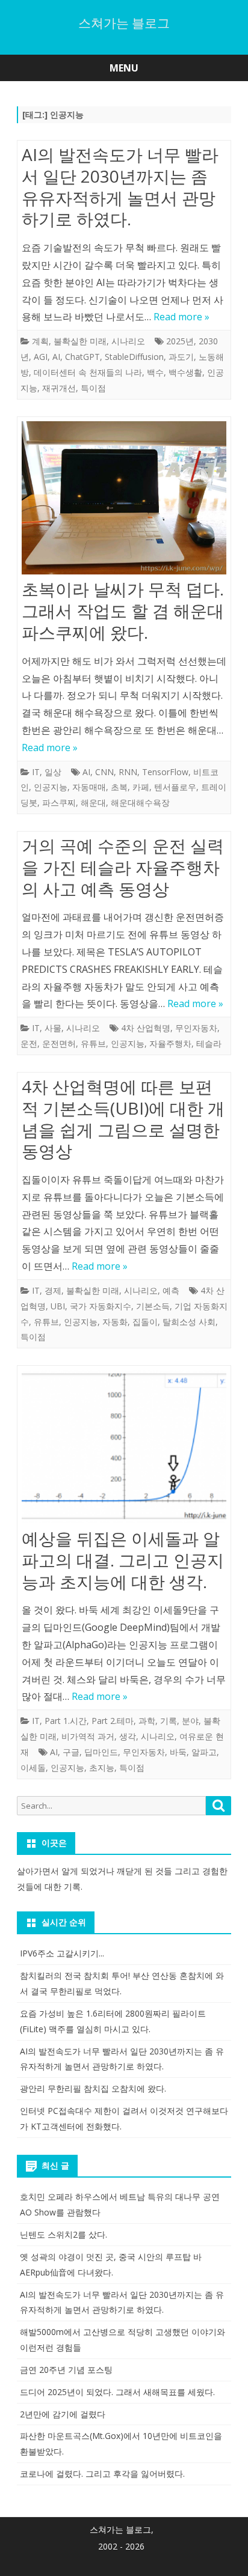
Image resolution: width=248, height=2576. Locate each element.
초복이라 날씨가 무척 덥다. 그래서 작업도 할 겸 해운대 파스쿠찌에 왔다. (123, 611)
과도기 (181, 357)
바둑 (178, 1752)
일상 (53, 772)
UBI (58, 1306)
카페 (141, 787)
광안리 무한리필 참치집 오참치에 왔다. (93, 2088)
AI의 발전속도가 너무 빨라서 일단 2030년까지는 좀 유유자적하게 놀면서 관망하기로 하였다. (120, 187)
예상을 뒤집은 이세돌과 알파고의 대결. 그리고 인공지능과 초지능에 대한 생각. (123, 1560)
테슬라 (209, 1043)
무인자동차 (196, 1028)
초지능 (102, 1768)
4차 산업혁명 (146, 1028)
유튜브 (93, 1043)
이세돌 (33, 1768)
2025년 (180, 341)
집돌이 (145, 1322)
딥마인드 (101, 1752)
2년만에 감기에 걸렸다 (63, 2414)
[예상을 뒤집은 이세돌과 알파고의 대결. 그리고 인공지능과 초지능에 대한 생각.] (124, 1449)
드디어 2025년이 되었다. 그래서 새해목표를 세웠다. (117, 2392)
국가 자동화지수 (101, 1306)
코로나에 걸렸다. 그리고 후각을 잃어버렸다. (102, 2474)
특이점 (93, 388)
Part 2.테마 (113, 1721)
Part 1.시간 (66, 1721)
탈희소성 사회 (189, 1322)
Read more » (181, 317)
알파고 (204, 1752)
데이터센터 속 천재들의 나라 (88, 372)
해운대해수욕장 (140, 802)
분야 (190, 1721)
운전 (29, 1043)
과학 (147, 1721)
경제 (53, 1290)
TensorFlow (165, 772)
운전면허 (59, 1043)
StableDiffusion (134, 357)
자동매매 (89, 787)
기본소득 (153, 1306)
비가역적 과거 (88, 1736)
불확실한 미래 (80, 341)
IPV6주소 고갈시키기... (62, 1953)
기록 (169, 1721)
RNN (128, 772)
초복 (119, 787)
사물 (53, 1028)
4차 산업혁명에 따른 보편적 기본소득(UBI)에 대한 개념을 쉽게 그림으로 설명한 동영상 (123, 1119)
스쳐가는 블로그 (124, 23)
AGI (41, 357)
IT (36, 772)
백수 (155, 372)
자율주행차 (170, 1043)
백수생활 (185, 372)
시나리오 (128, 341)
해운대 (93, 802)
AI (56, 357)
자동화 (115, 1322)
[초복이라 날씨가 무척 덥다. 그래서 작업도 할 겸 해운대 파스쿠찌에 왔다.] (124, 501)
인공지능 (51, 787)
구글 (71, 1752)
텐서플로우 (175, 787)
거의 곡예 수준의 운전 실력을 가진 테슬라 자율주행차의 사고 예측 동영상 (123, 867)
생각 (128, 1736)
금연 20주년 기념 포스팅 (66, 2370)
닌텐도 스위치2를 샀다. (64, 2234)
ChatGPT (82, 357)
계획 (40, 341)
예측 (171, 1290)
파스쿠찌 (59, 802)
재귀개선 (59, 388)
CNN (104, 772)
